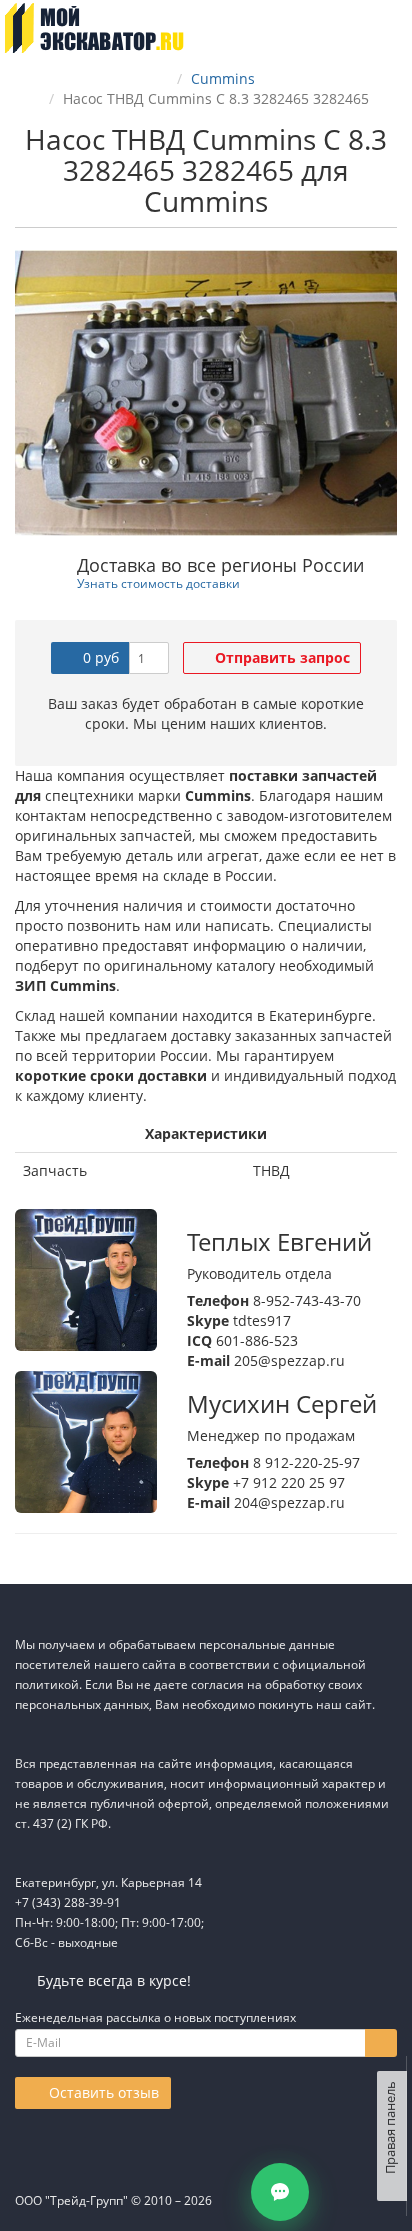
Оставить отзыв (102, 2092)
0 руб (99, 657)
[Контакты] (280, 2192)
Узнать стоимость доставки (158, 583)
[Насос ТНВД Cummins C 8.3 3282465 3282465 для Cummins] (206, 393)
